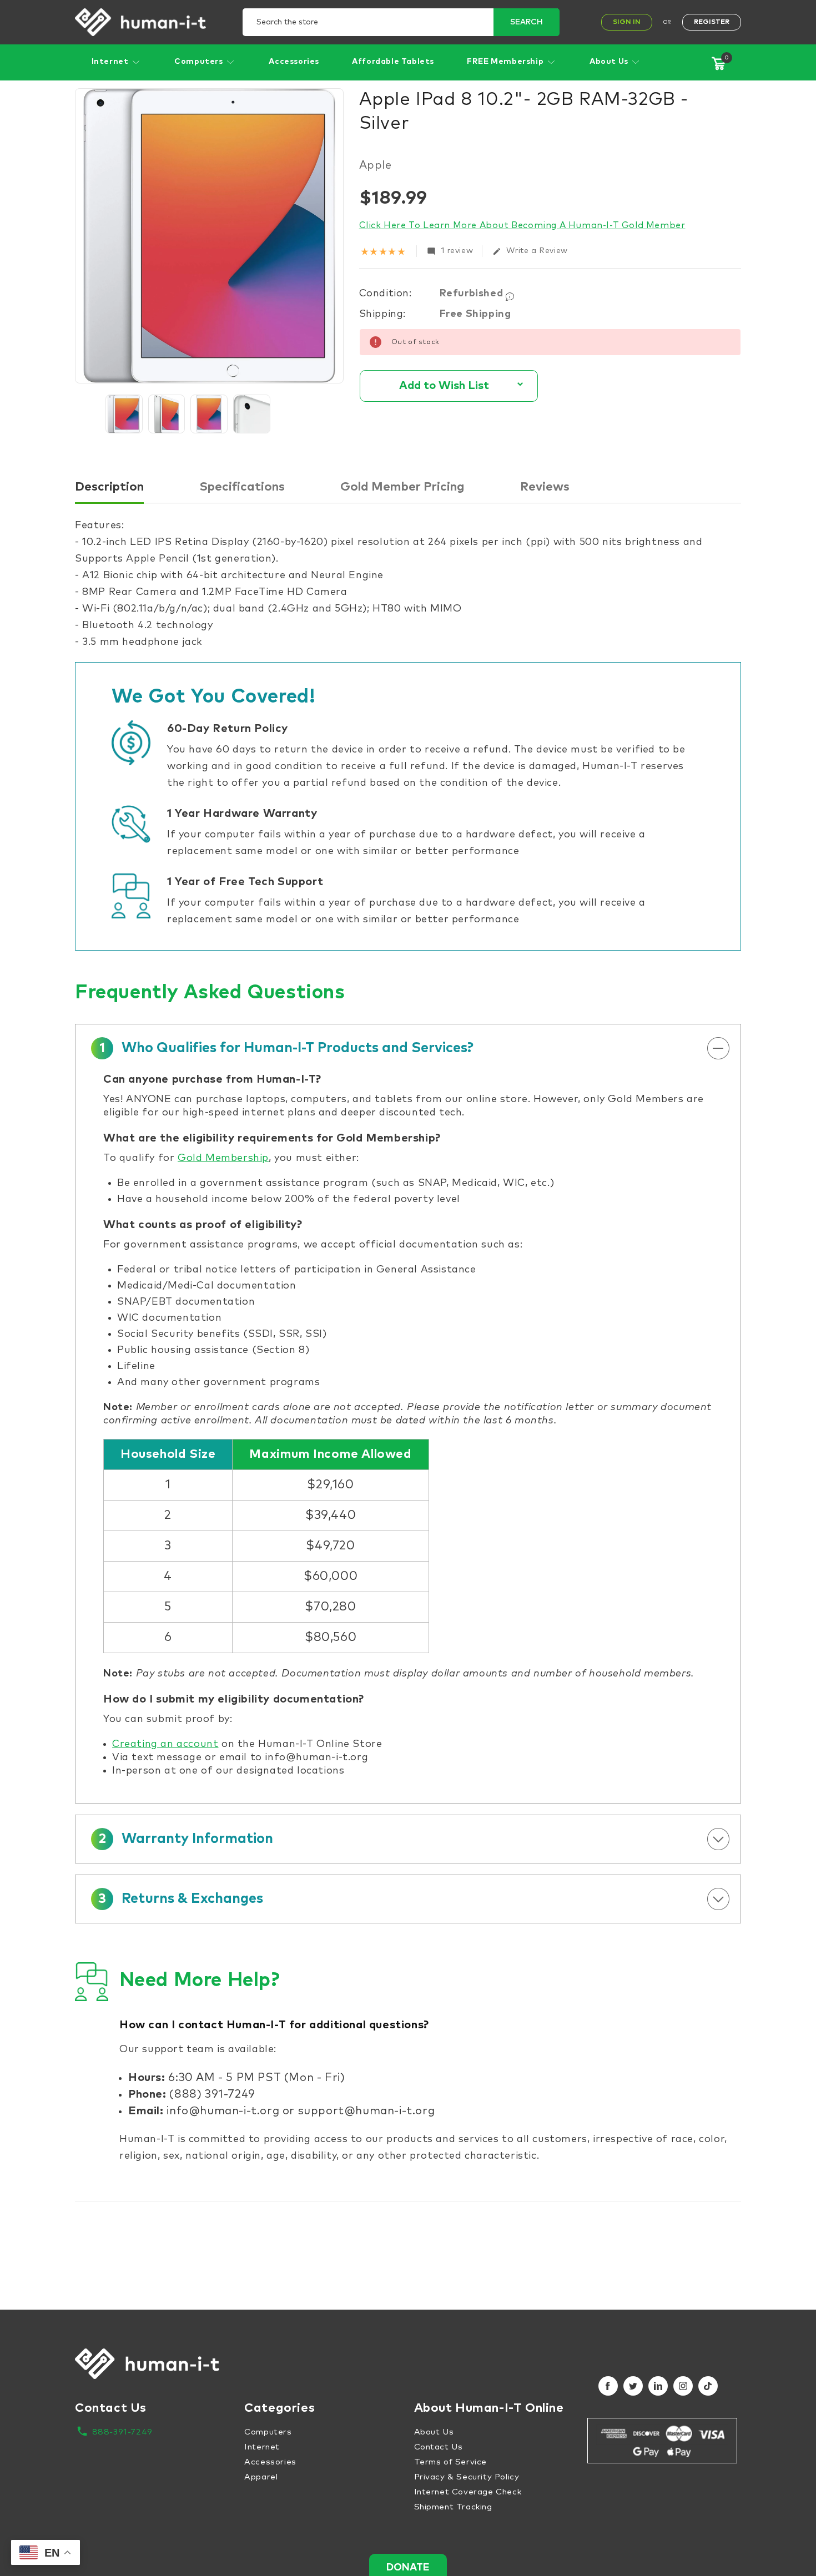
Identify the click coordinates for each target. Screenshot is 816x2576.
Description (109, 487)
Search (527, 22)
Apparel (261, 2477)
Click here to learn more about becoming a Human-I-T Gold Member (522, 225)
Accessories (294, 62)
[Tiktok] (708, 2386)
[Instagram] (683, 2386)
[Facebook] (608, 2386)
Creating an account (165, 1744)
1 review (450, 251)
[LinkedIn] (658, 2386)
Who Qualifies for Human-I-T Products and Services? (286, 1048)
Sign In (627, 22)
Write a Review (530, 251)
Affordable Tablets (393, 62)
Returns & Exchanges (181, 1899)
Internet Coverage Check (468, 2492)
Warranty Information (186, 1839)
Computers (200, 62)
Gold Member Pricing (402, 487)
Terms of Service (451, 2462)
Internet (111, 62)
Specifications (242, 487)
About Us (610, 62)
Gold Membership (223, 1158)
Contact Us (439, 2447)
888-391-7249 (122, 2432)
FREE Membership (506, 62)
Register (712, 22)
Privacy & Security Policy (467, 2477)
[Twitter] (633, 2386)
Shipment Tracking (453, 2507)
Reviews (545, 487)
